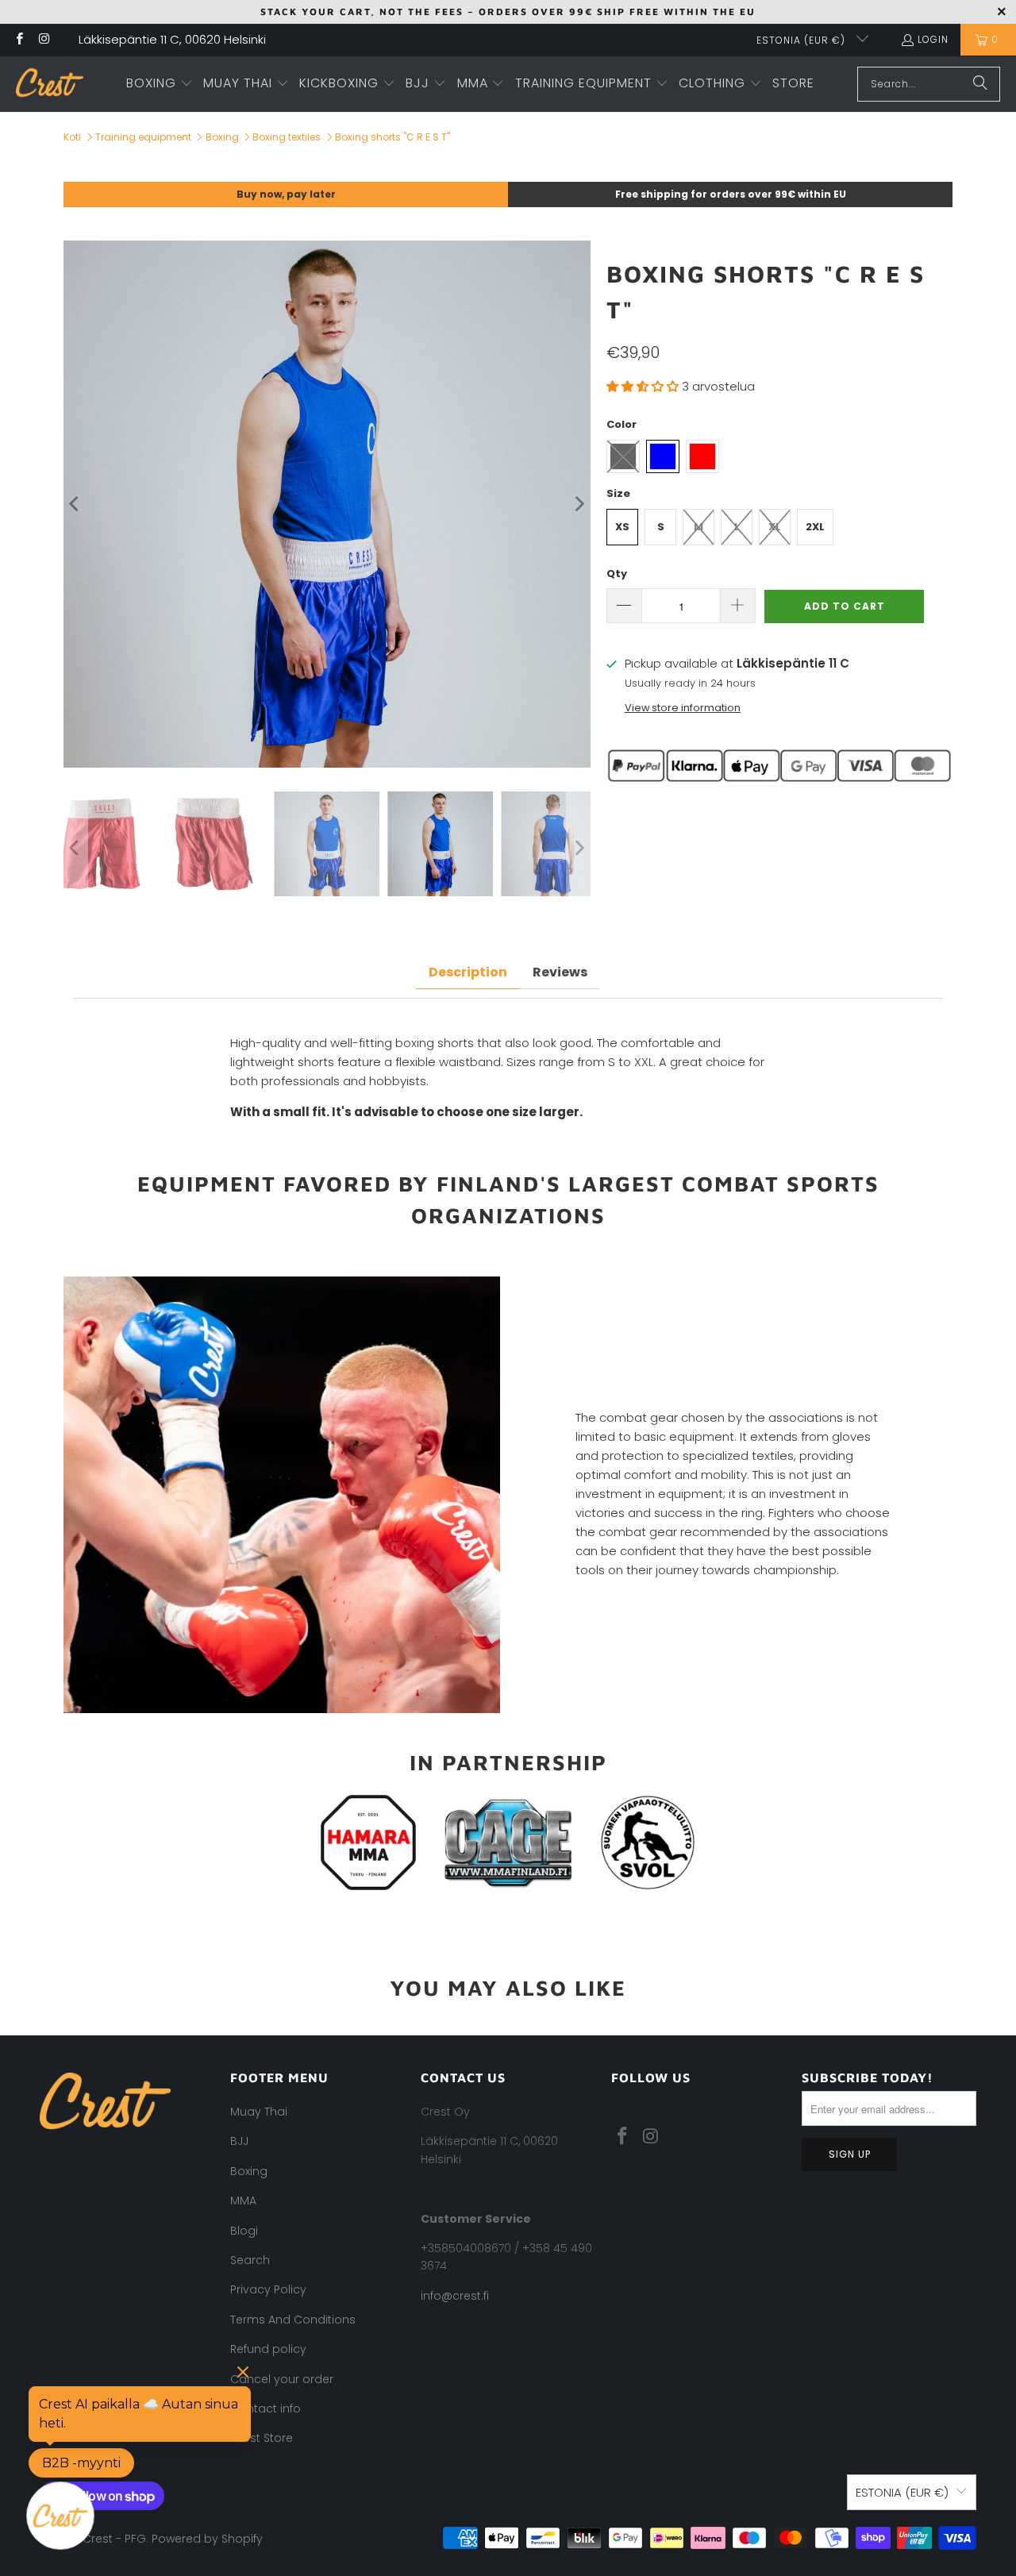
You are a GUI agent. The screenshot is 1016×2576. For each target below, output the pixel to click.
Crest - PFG (114, 2539)
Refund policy (268, 2349)
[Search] (980, 84)
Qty (617, 574)
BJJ (239, 2141)
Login (933, 39)
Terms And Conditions (293, 2320)
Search (250, 2260)
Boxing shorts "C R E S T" (393, 137)
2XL (815, 527)
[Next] (579, 504)
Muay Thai (259, 2112)
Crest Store (262, 2438)
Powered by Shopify (207, 2539)
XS (622, 527)
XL (775, 527)
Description (468, 972)
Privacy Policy (268, 2289)
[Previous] (75, 504)
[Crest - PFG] (50, 84)
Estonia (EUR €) (802, 40)
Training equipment (143, 137)
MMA (243, 2201)
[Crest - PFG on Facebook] (19, 40)
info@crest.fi (455, 2296)
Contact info (266, 2409)
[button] (160, 84)
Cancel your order (282, 2379)
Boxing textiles (287, 137)
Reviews (560, 972)
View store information (683, 708)
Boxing (222, 137)
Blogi (244, 2231)
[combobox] (929, 84)
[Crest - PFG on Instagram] (43, 40)
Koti (72, 137)
